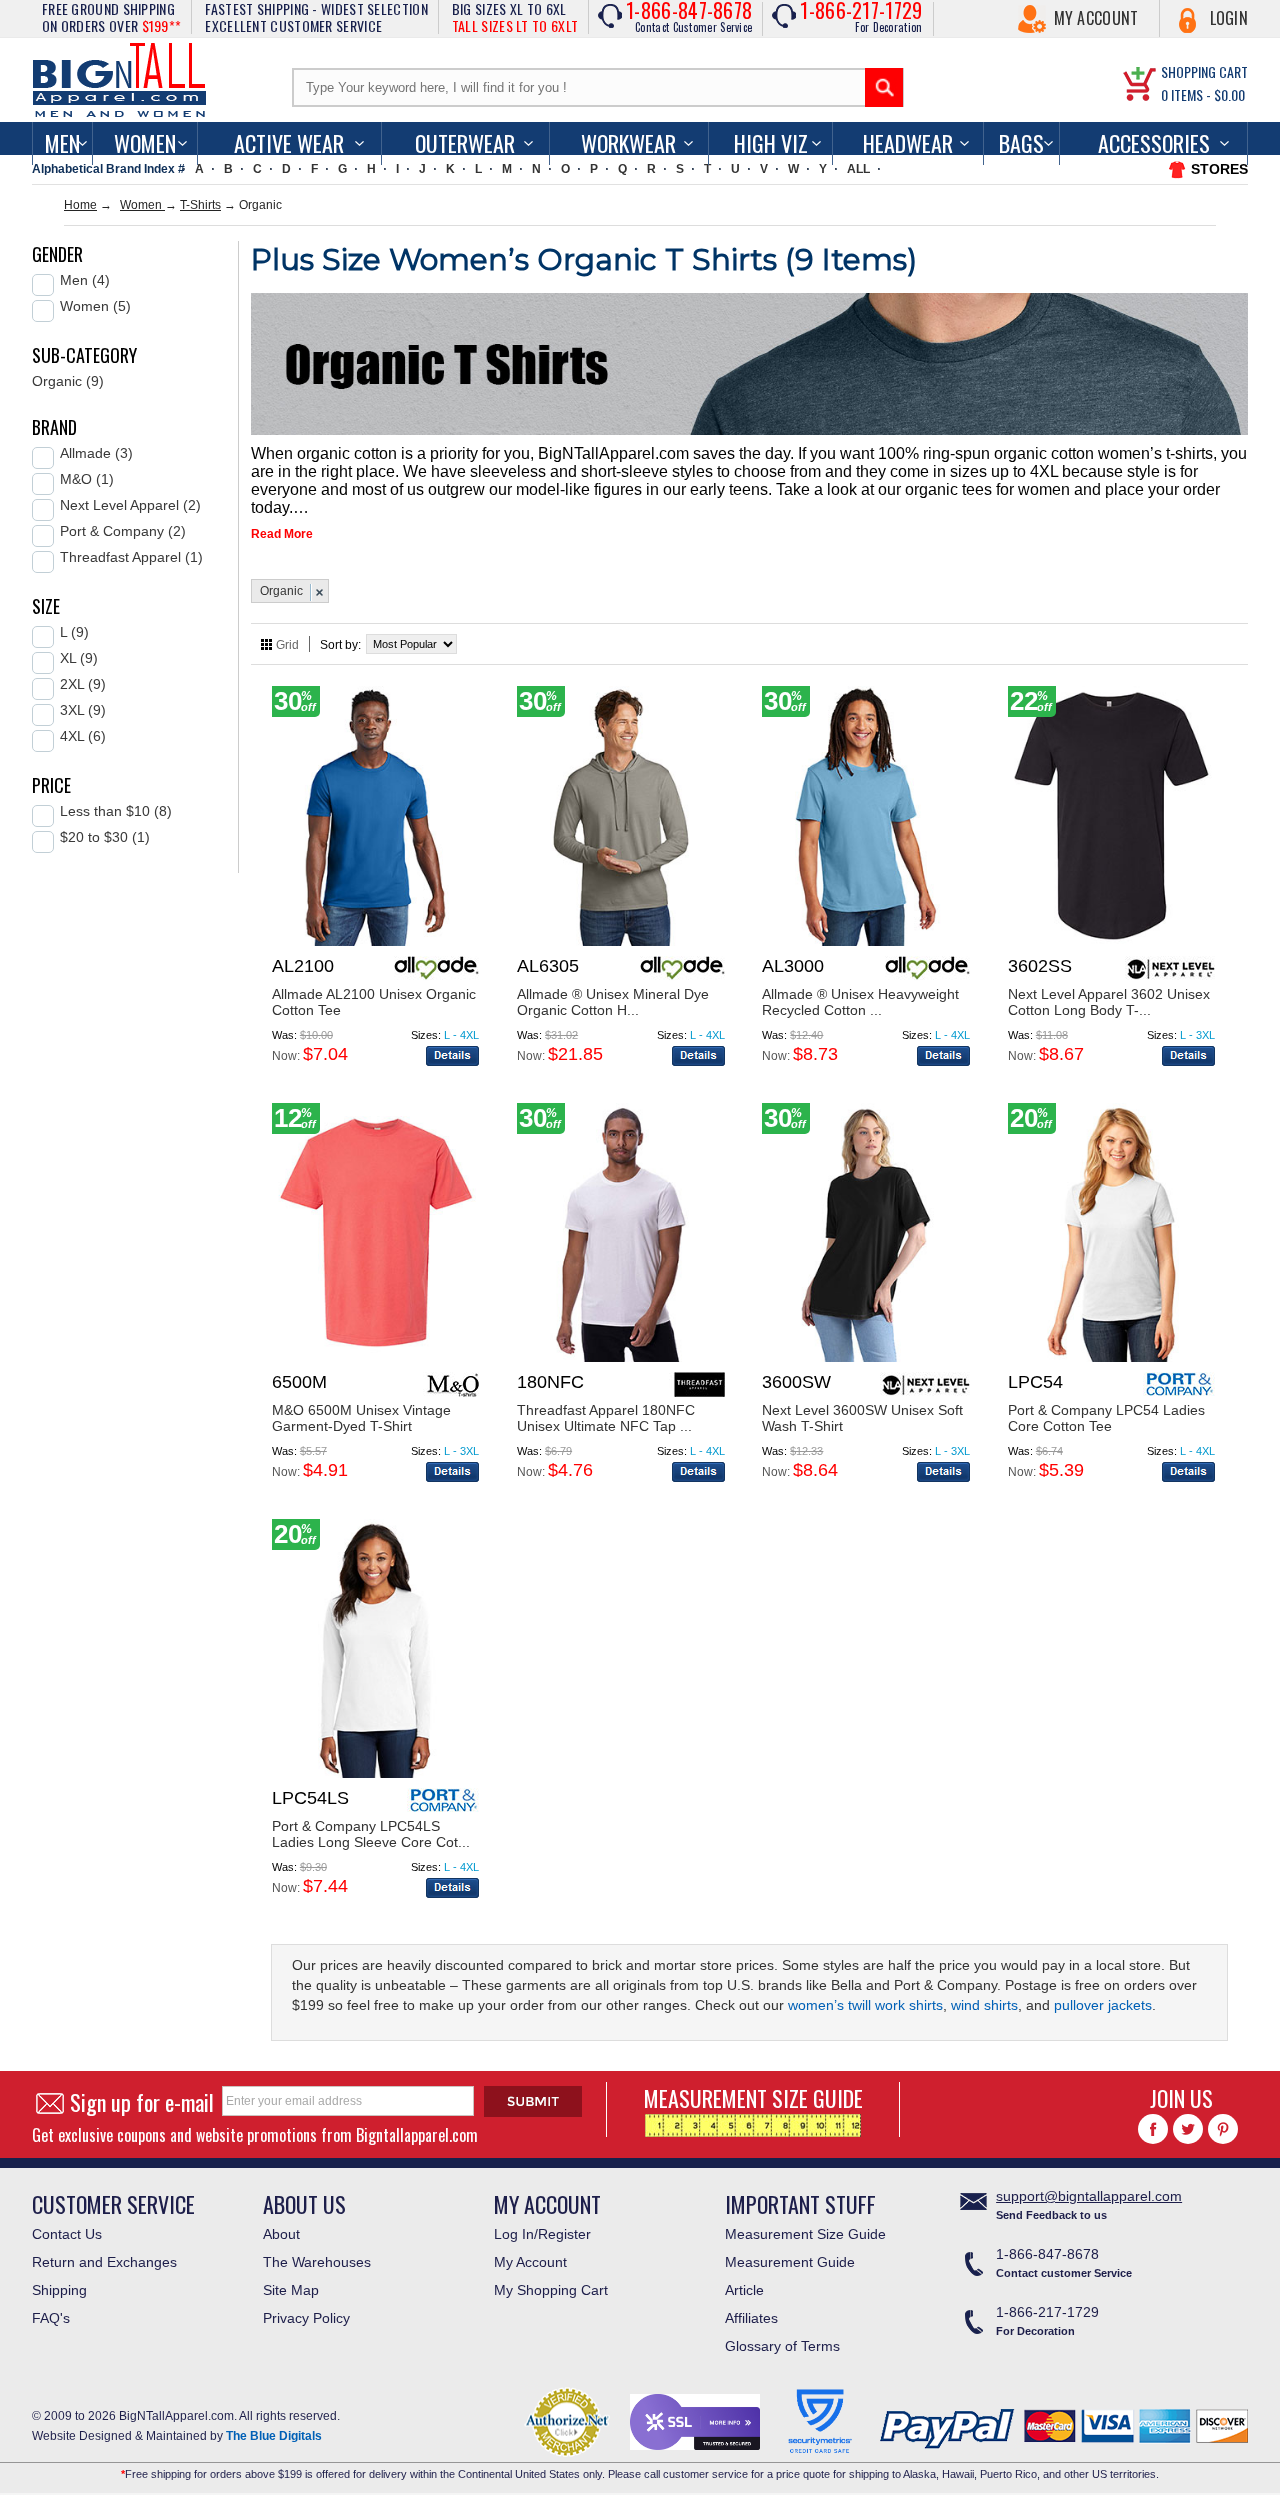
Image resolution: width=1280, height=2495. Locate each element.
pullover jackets (1103, 2005)
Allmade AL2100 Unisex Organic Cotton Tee (374, 1002)
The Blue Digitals (274, 2436)
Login (1229, 18)
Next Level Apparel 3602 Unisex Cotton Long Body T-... (1109, 1002)
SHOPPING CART (1204, 71)
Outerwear (465, 143)
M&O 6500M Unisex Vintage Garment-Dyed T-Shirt (361, 1418)
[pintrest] (1223, 2129)
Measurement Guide (790, 2262)
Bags (1021, 143)
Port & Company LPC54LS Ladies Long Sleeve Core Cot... (371, 1834)
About (281, 2234)
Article (744, 2290)
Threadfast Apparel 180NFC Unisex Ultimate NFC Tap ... (606, 1418)
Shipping (59, 2290)
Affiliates (751, 2318)
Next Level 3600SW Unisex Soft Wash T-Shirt (862, 1418)
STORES (1219, 169)
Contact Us (67, 2234)
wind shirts (982, 2005)
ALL (858, 169)
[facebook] (1153, 2129)
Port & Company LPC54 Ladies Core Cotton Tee (1106, 1418)
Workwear (628, 143)
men (62, 143)
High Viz (771, 143)
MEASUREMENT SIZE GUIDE (753, 2098)
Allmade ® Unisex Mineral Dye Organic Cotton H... (613, 1002)
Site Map (291, 2290)
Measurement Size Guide (805, 2234)
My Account (1096, 18)
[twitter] (1188, 2129)
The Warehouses (317, 2262)
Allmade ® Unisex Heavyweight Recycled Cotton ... (860, 1002)
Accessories (1154, 143)
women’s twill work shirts (865, 2005)
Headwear (908, 143)
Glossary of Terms (782, 2346)
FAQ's (51, 2318)
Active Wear (289, 143)
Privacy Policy (306, 2318)
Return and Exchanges (104, 2262)
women (145, 143)
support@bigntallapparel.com (1089, 2196)
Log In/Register (542, 2234)
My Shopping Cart (551, 2290)
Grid (287, 645)
